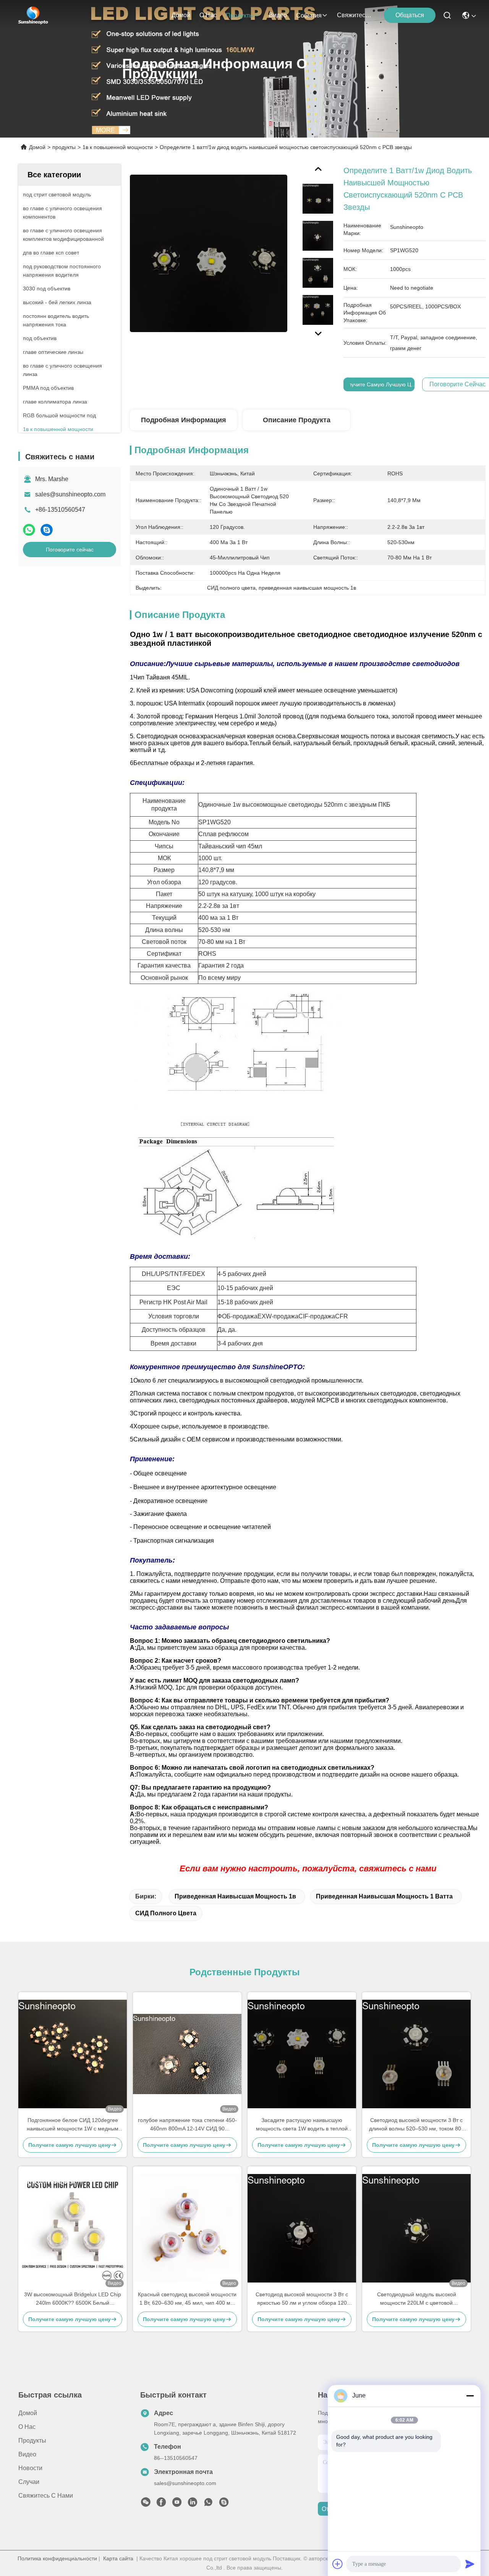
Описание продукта (297, 420)
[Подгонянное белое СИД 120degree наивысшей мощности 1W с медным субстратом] (73, 2054)
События (309, 15)
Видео (278, 15)
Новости (30, 2468)
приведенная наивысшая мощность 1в (235, 1896)
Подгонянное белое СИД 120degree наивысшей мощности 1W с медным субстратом (73, 2125)
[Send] (470, 2564)
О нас (208, 15)
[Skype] (47, 530)
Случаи (29, 2482)
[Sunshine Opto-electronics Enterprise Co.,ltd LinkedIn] (193, 2504)
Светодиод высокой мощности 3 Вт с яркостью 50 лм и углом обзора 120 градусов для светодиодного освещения (302, 2299)
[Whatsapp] (29, 530)
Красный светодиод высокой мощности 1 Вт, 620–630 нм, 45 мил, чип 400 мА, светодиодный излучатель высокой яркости (187, 2299)
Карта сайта (118, 2558)
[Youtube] (177, 2504)
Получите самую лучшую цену (381, 384)
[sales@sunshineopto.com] (224, 2504)
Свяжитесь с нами (355, 15)
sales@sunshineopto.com (70, 494)
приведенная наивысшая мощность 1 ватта (384, 1896)
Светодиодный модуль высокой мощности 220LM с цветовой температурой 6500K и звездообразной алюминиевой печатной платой (417, 2299)
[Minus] (470, 2396)
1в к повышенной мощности (118, 147)
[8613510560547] (208, 2504)
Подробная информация (184, 420)
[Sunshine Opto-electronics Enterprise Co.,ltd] (33, 15)
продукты (240, 15)
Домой (181, 15)
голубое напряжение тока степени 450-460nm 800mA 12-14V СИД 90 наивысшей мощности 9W (187, 2125)
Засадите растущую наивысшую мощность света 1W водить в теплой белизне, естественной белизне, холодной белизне (302, 2125)
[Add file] (338, 2564)
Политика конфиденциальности (57, 2558)
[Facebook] (161, 2504)
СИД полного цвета (166, 1913)
